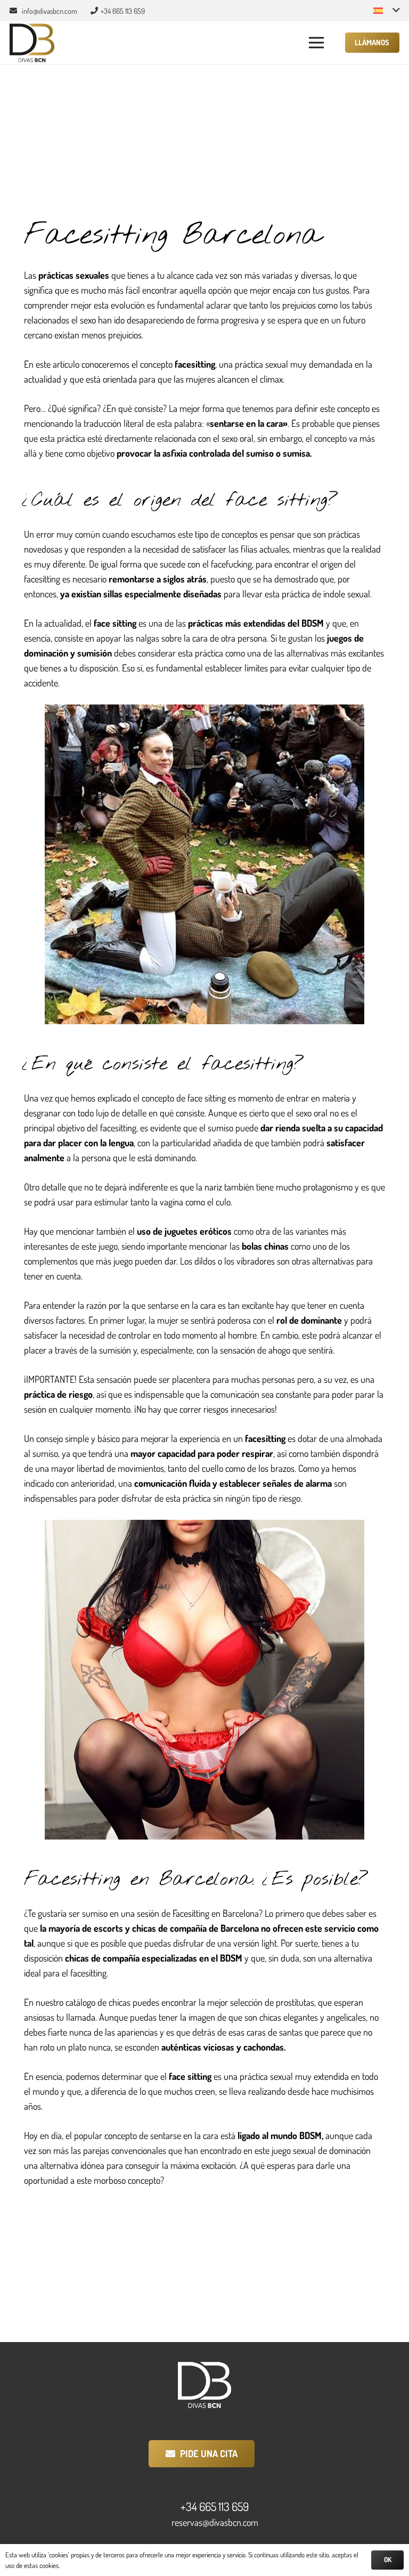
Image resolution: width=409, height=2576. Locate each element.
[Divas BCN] (32, 43)
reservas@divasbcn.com (215, 2522)
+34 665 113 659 (215, 2507)
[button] (386, 11)
